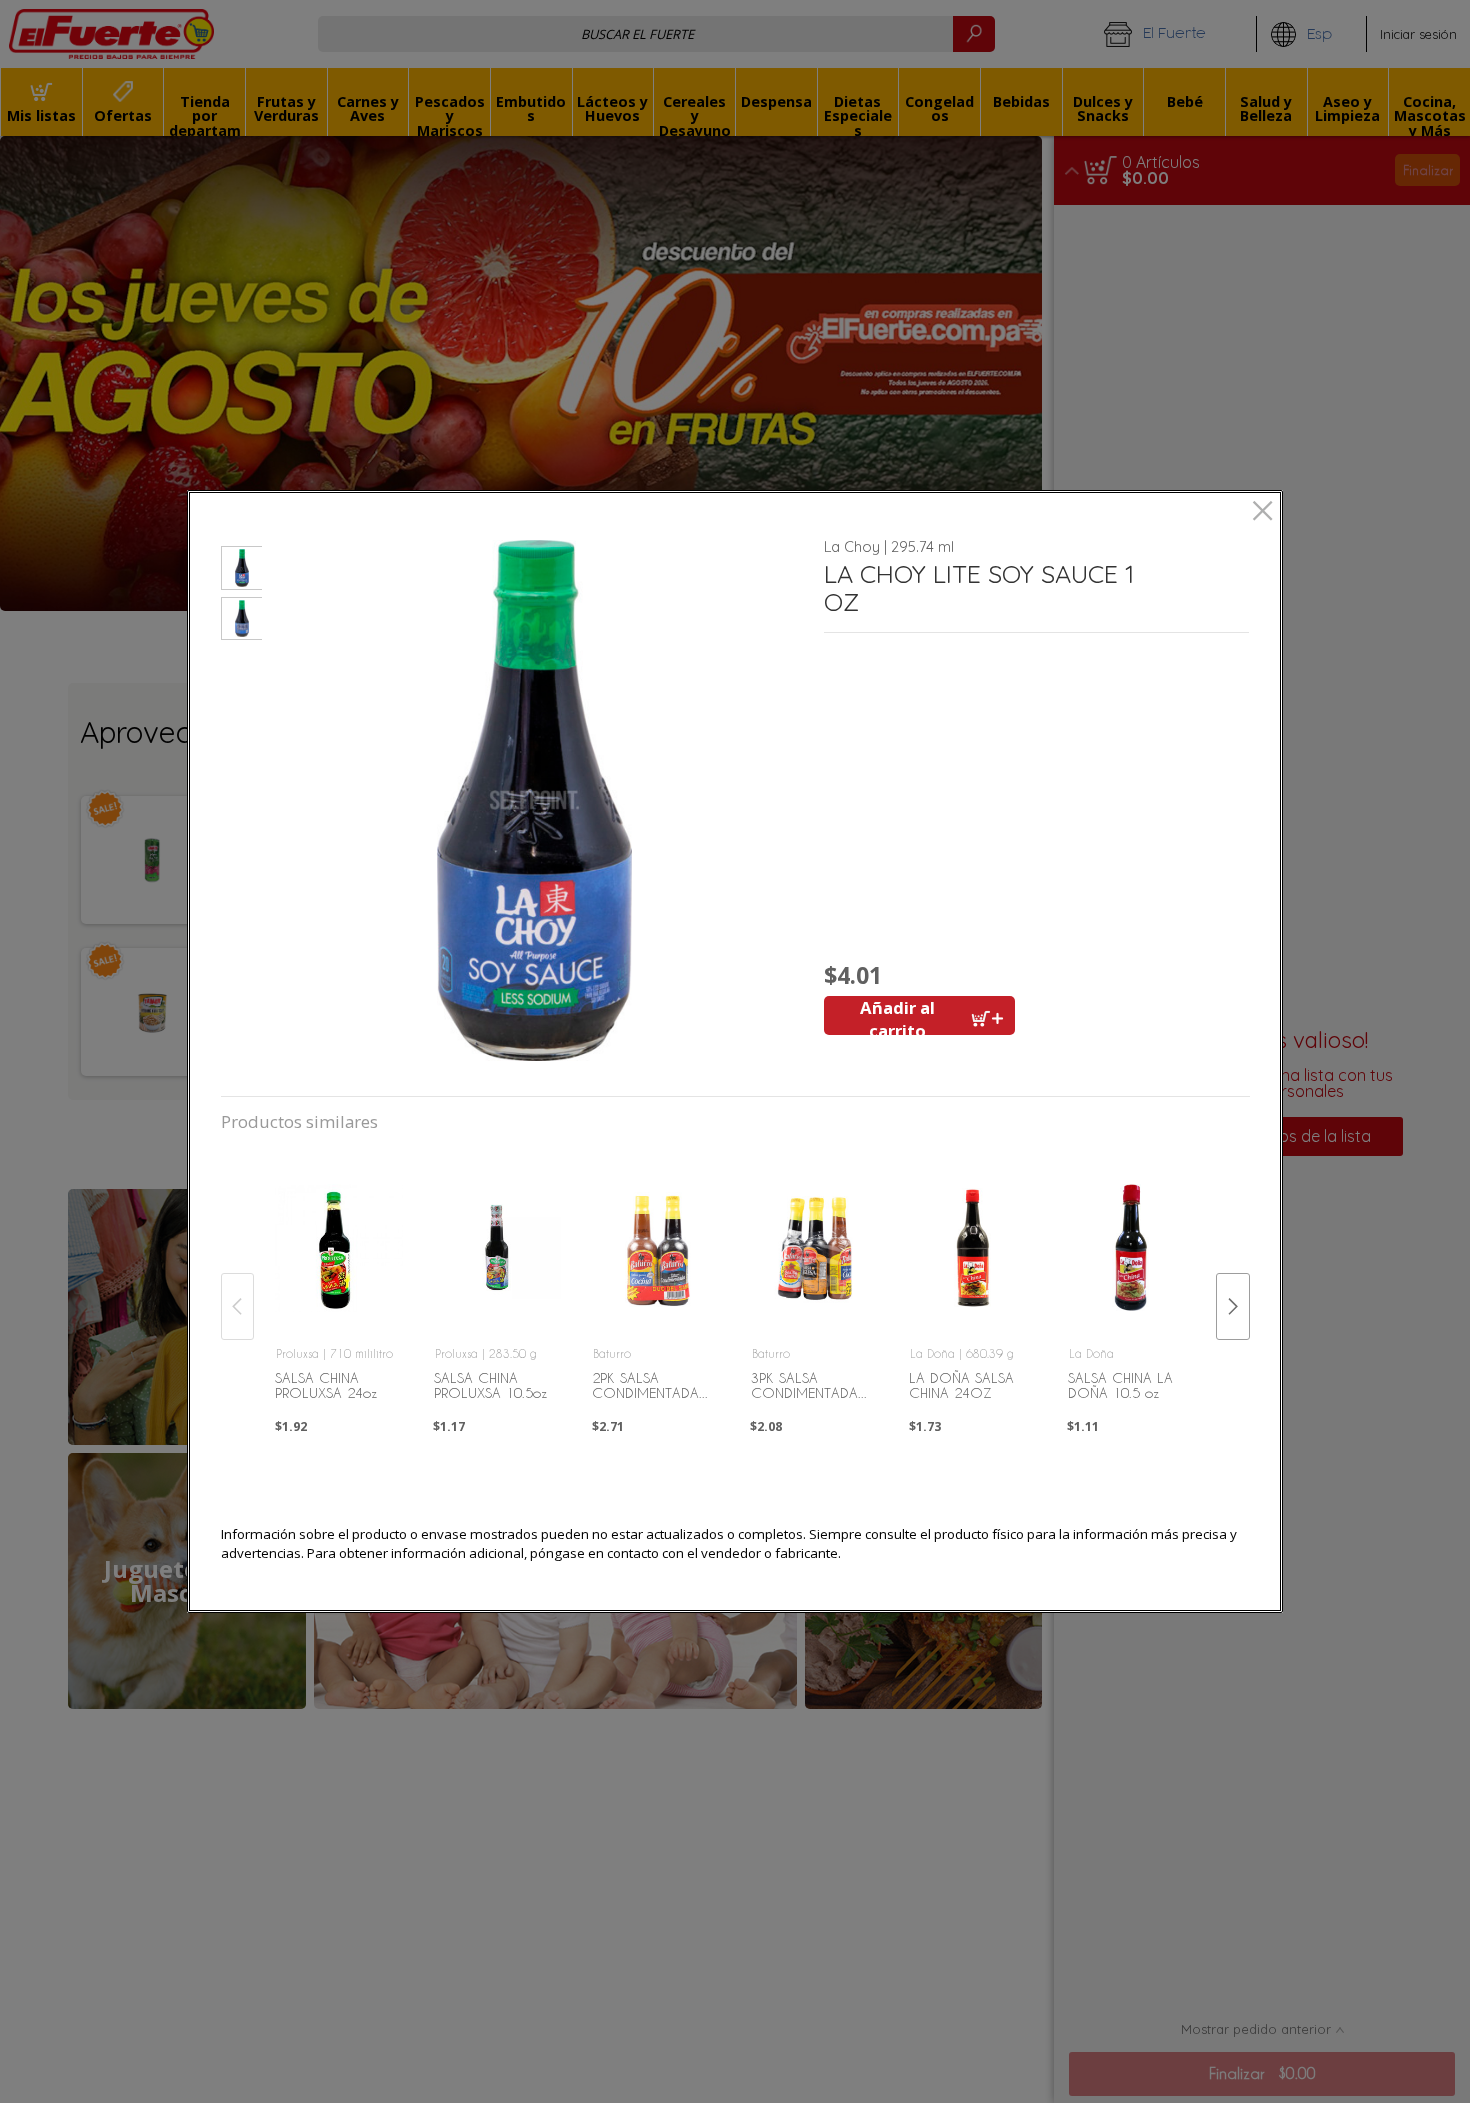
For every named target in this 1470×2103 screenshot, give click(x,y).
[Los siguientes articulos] (1233, 1306)
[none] (339, 1284)
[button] (241, 571)
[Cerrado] (1262, 512)
